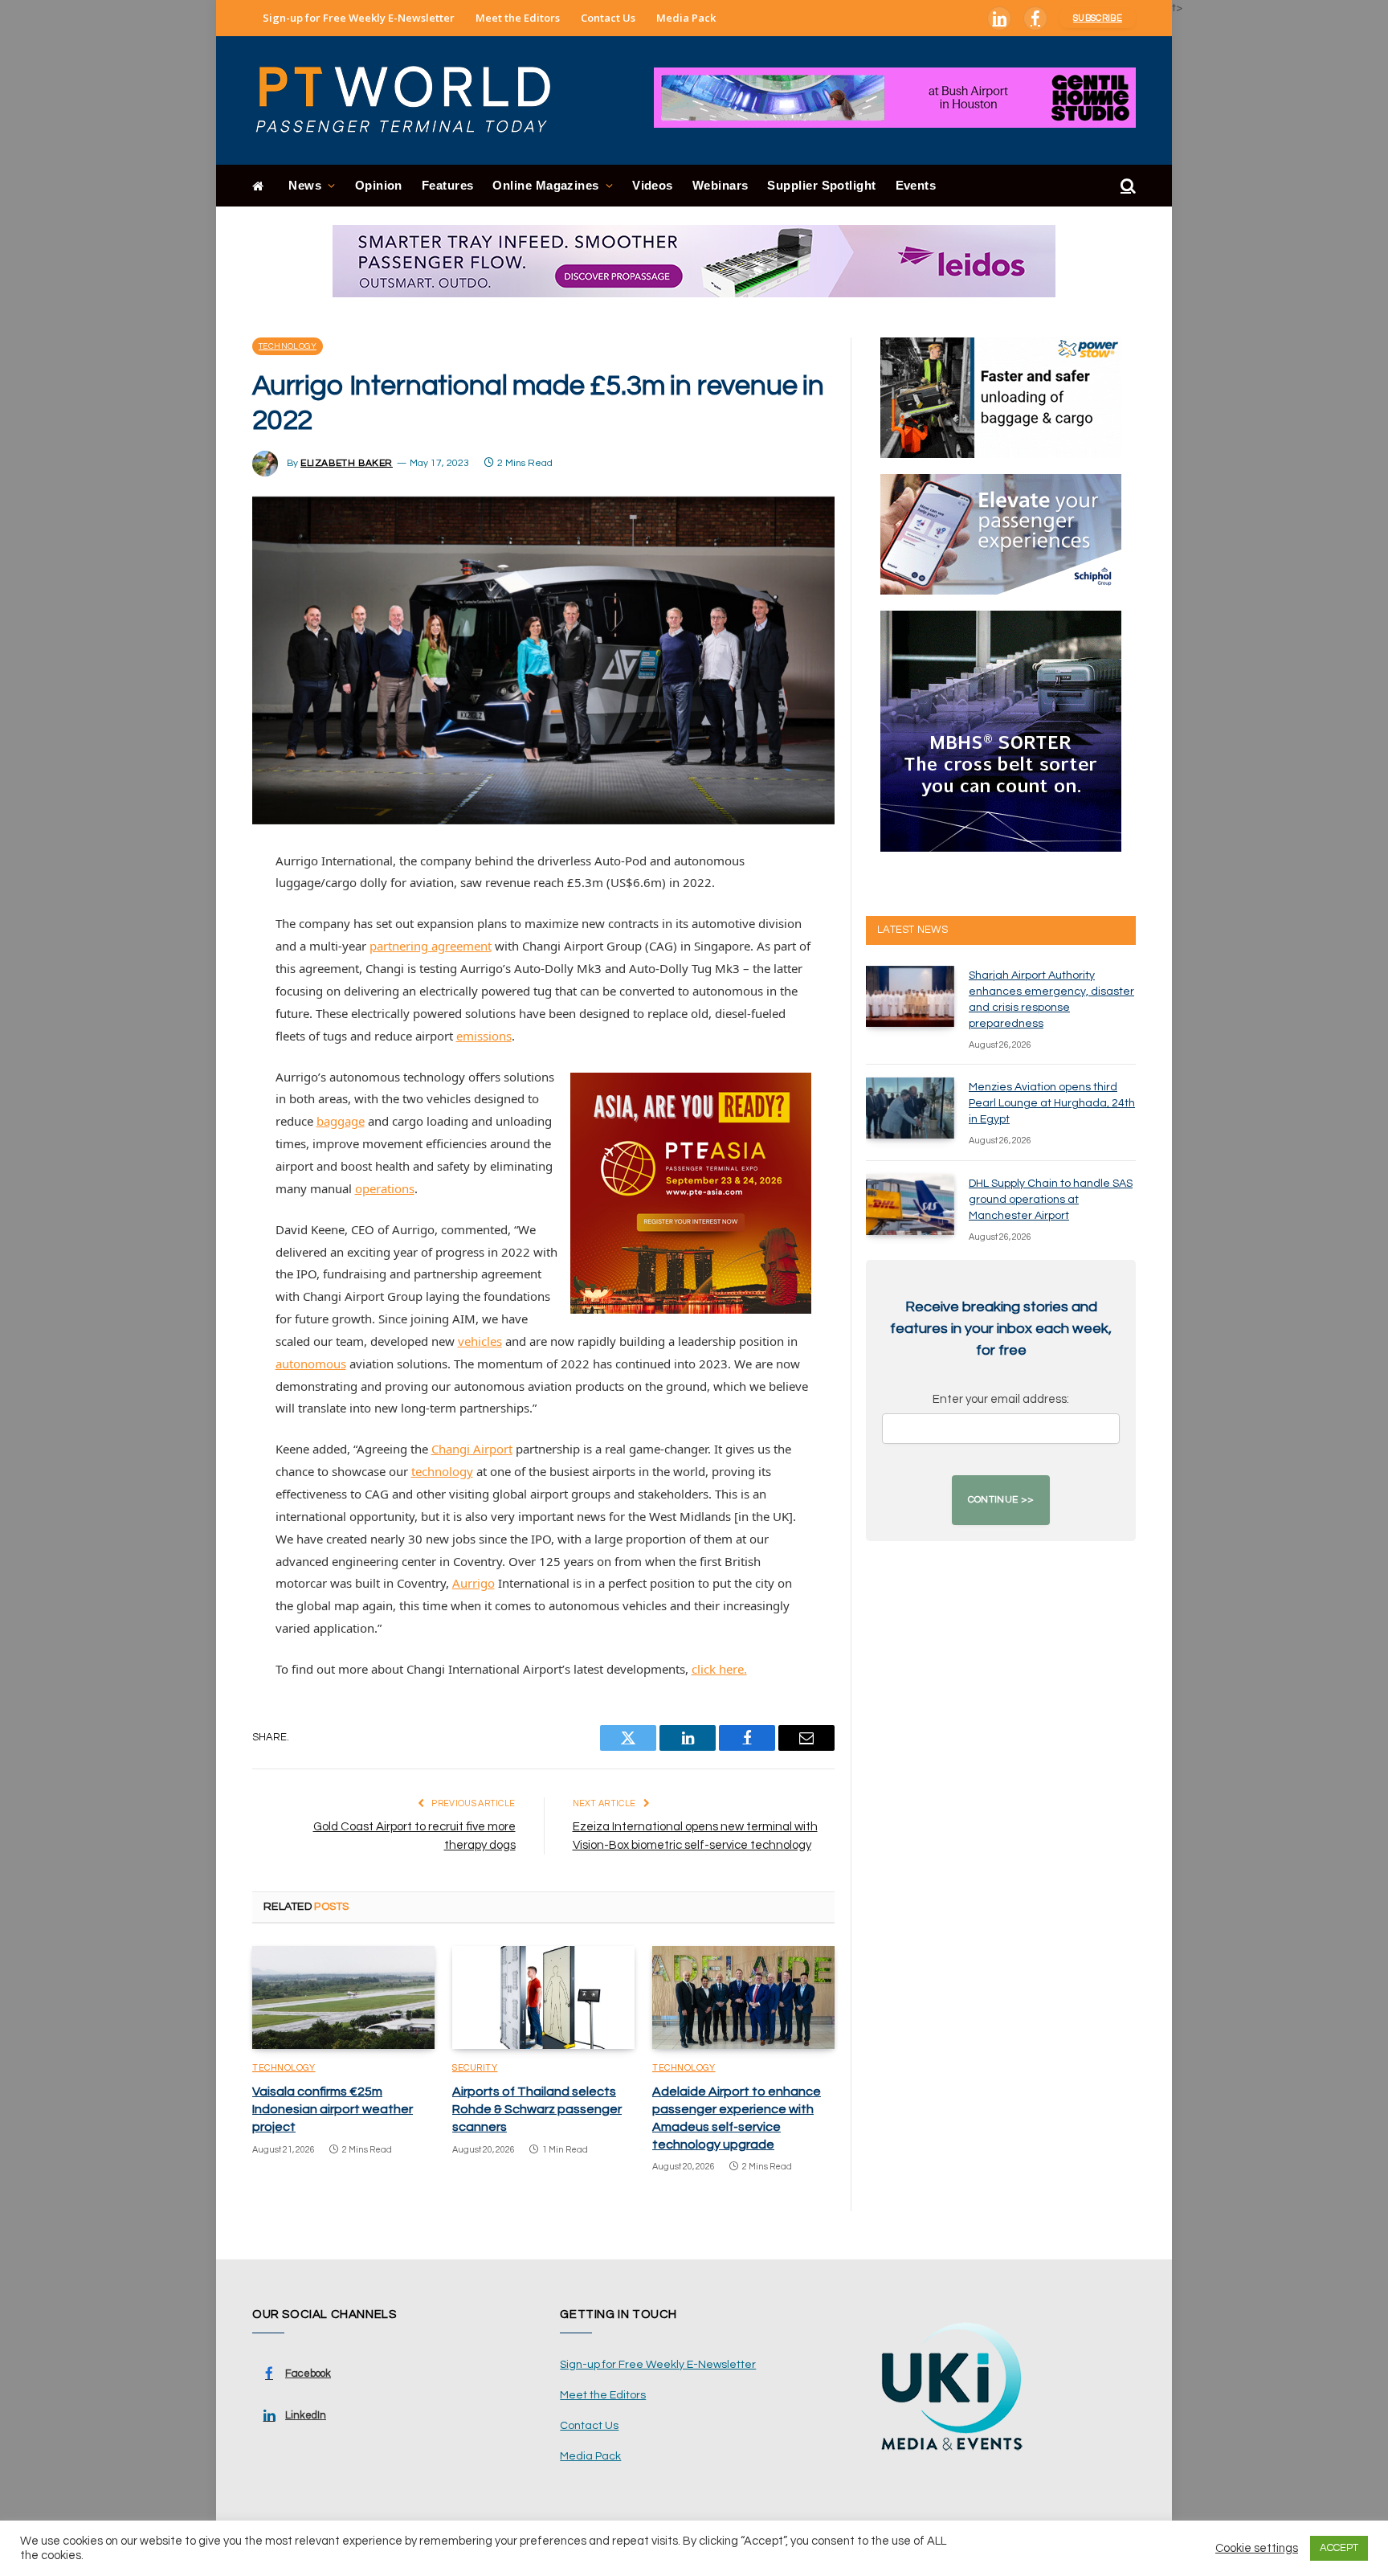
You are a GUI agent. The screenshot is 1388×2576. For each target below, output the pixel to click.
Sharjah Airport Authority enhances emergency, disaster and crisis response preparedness (1051, 1000)
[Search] (1127, 186)
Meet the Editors (518, 18)
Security (475, 2068)
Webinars (721, 185)
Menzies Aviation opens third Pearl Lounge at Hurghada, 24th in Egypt (1052, 1103)
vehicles (480, 1341)
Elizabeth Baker (347, 463)
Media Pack (686, 18)
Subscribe (1098, 18)
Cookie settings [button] (1257, 2548)
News (305, 185)
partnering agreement (431, 946)
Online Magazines (545, 185)
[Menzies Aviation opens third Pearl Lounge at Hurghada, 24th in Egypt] (910, 1108)
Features (448, 185)
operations (385, 1188)
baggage (341, 1121)
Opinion (379, 185)
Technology (288, 346)
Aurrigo (474, 1583)
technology (442, 1471)
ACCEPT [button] (1339, 2548)
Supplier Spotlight (821, 185)
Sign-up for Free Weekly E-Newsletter (359, 18)
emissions (484, 1036)
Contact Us (608, 18)
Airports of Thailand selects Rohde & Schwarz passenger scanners (537, 2109)
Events (916, 185)
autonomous (311, 1364)
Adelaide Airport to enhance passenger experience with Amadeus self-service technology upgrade (737, 2118)
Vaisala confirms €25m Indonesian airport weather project (333, 2109)
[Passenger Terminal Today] (413, 100)
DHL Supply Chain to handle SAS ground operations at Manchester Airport (1051, 1200)
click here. (719, 1669)
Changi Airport (472, 1449)
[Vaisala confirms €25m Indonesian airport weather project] (343, 1997)
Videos (653, 185)
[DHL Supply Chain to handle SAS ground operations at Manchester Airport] (910, 1204)
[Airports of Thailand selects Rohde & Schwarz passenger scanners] (543, 1997)
